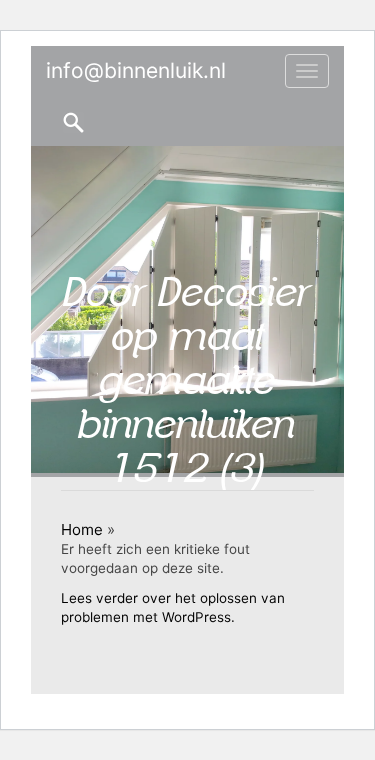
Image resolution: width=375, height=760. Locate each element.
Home (82, 529)
